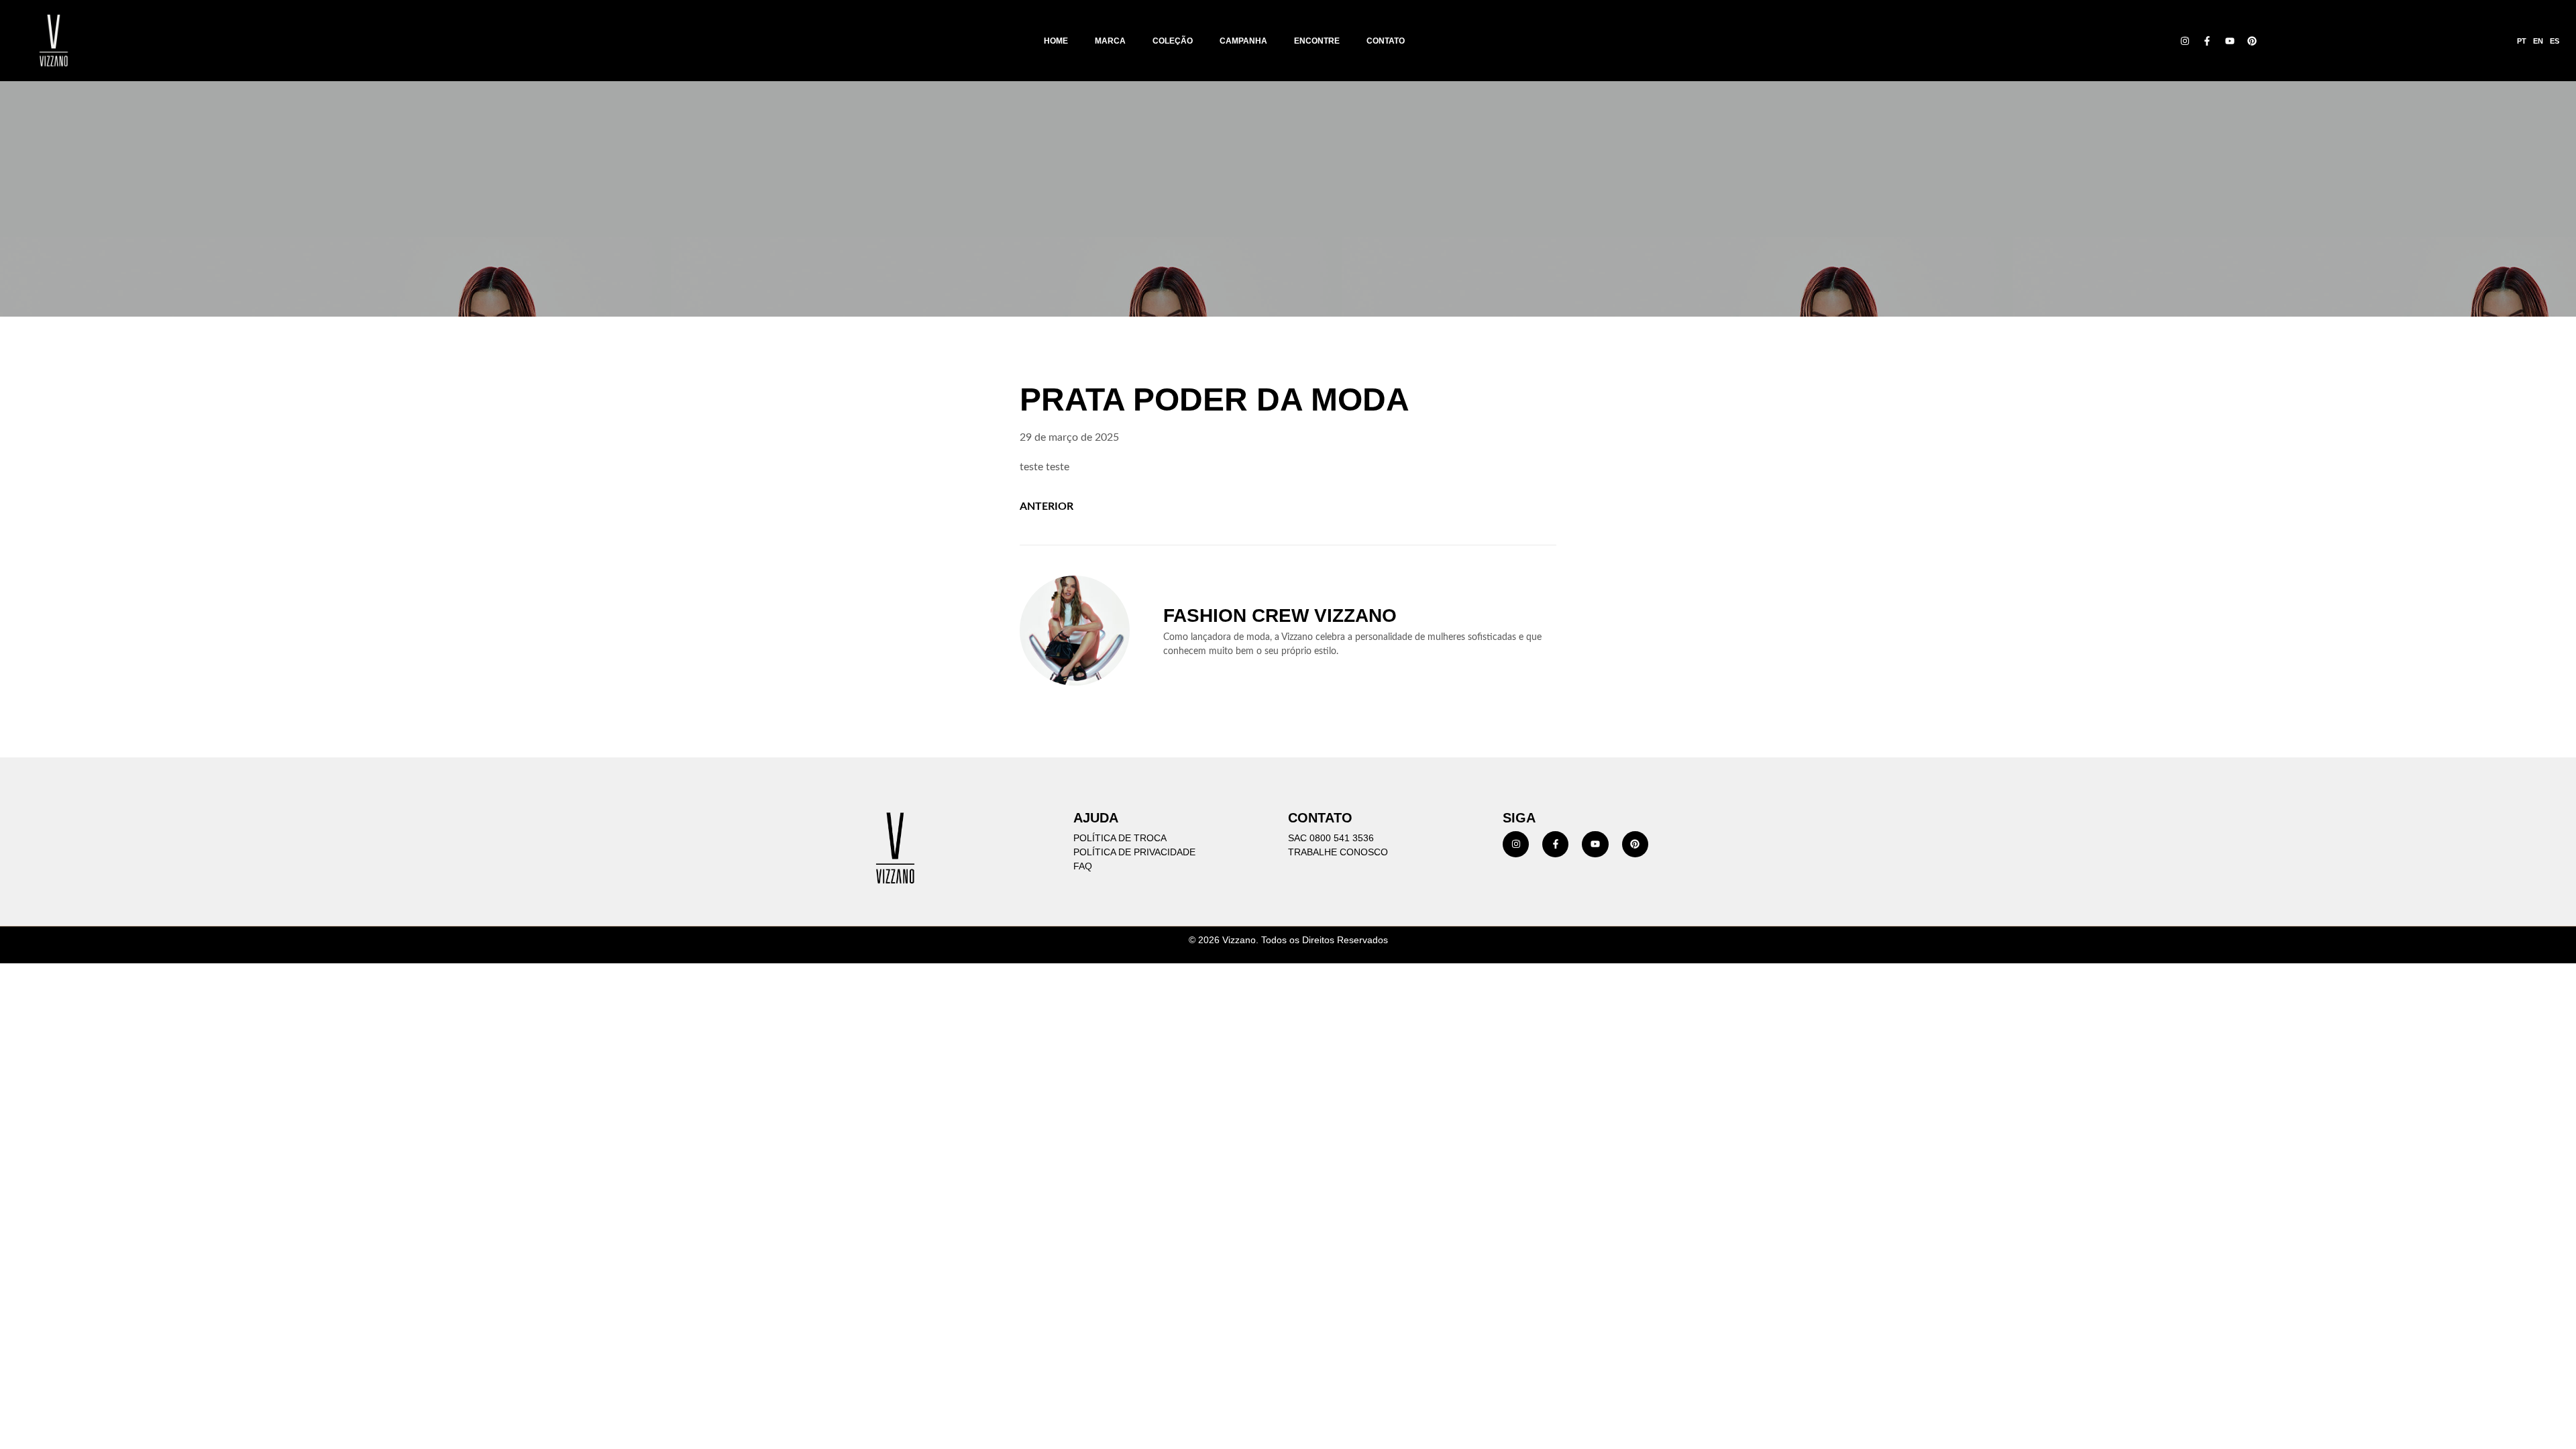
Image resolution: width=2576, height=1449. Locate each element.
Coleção (1173, 41)
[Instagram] (2185, 41)
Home (1056, 41)
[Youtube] (2230, 41)
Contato (1386, 41)
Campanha (1243, 41)
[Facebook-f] (2207, 41)
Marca (1110, 41)
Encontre (1317, 41)
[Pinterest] (2253, 41)
